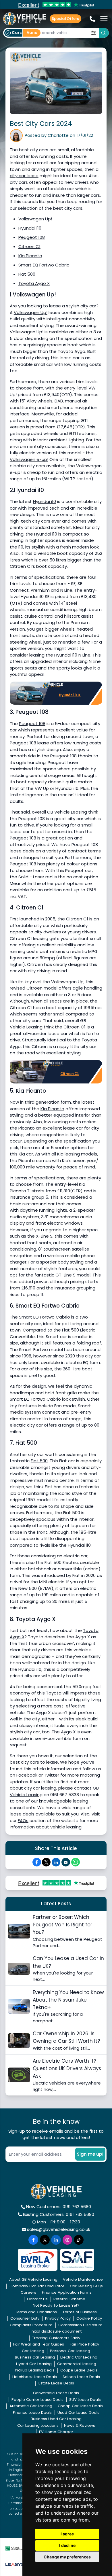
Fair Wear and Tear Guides (39, 2344)
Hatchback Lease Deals (35, 2377)
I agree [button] (67, 2534)
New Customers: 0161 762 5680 (59, 2207)
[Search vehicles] (104, 33)
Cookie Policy (89, 2318)
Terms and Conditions (36, 2312)
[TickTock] (79, 2240)
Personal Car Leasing (70, 2351)
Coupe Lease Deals (79, 2370)
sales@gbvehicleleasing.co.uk (59, 2229)
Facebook (27, 1775)
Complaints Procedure (31, 2325)
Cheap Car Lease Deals (80, 2406)
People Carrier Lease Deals (37, 2400)
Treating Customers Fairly (56, 2338)
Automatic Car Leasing (31, 2406)
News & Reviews (80, 2425)
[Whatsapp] (76, 1862)
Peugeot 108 (32, 237)
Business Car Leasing (35, 2357)
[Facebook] (37, 1862)
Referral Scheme (69, 2299)
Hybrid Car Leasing (34, 2364)
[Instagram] (67, 2240)
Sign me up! (90, 2154)
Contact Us (37, 2299)
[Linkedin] (56, 1862)
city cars (73, 208)
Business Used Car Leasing (56, 2419)
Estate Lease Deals (56, 2383)
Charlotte (58, 135)
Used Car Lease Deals (78, 2413)
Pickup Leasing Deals (35, 2370)
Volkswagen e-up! (29, 459)
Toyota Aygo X (34, 283)
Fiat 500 (27, 274)
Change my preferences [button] (67, 2557)
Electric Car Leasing (79, 2357)
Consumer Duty (25, 2318)
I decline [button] (67, 2545)
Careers (28, 2292)
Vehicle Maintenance (83, 2279)
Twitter (52, 1775)
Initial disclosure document (56, 2331)
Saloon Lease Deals (81, 2377)
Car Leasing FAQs (86, 2286)
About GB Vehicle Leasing (33, 2279)
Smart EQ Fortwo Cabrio (44, 265)
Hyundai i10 (30, 228)
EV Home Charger (56, 2432)
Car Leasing (33, 2351)
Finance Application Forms (67, 2292)
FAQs (23, 1821)
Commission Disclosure (80, 2325)
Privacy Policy (58, 2318)
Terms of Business (80, 2312)
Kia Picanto (30, 256)
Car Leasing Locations (38, 2425)
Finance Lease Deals (32, 2413)
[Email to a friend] (66, 1862)
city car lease (24, 176)
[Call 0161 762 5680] (93, 19)
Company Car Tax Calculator (37, 2286)
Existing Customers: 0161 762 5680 (59, 2214)
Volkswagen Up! (35, 219)
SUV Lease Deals (85, 2400)
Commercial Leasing (77, 2364)
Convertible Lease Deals (56, 2393)
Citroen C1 (29, 246)
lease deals (22, 1814)
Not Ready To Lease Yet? (56, 2305)
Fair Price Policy (84, 2344)
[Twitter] (46, 1862)
